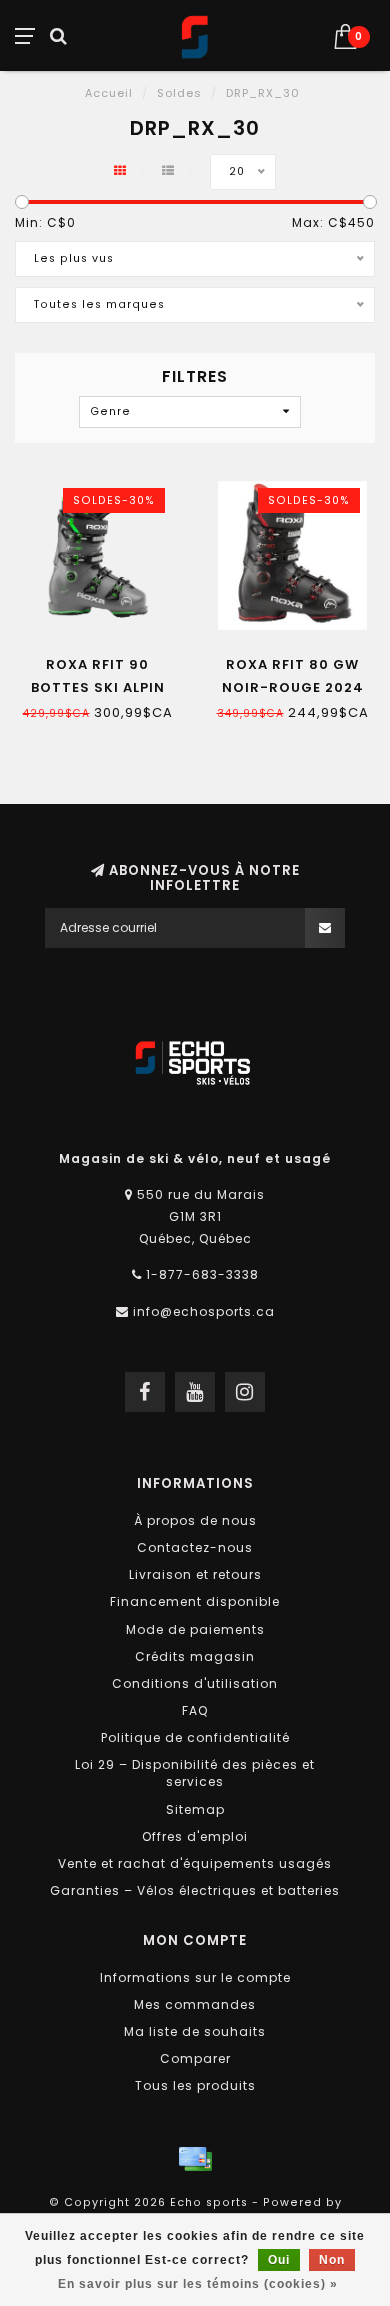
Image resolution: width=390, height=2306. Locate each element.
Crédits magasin (195, 1656)
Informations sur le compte (195, 1977)
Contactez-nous (195, 1547)
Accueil (109, 93)
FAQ (195, 1710)
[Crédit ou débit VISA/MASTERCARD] (195, 2159)
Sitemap (195, 1809)
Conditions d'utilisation (195, 1683)
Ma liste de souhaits (195, 2031)
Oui (279, 2260)
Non (332, 2260)
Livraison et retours (195, 1574)
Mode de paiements (195, 1629)
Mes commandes (195, 2004)
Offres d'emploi (195, 1836)
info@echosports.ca (204, 1311)
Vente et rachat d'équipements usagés (195, 1863)
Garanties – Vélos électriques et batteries (195, 1890)
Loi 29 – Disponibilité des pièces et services (195, 1773)
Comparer (195, 2058)
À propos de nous (195, 1520)
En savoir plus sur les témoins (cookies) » (198, 2284)
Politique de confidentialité (195, 1737)
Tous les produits (195, 2085)
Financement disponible (195, 1601)
